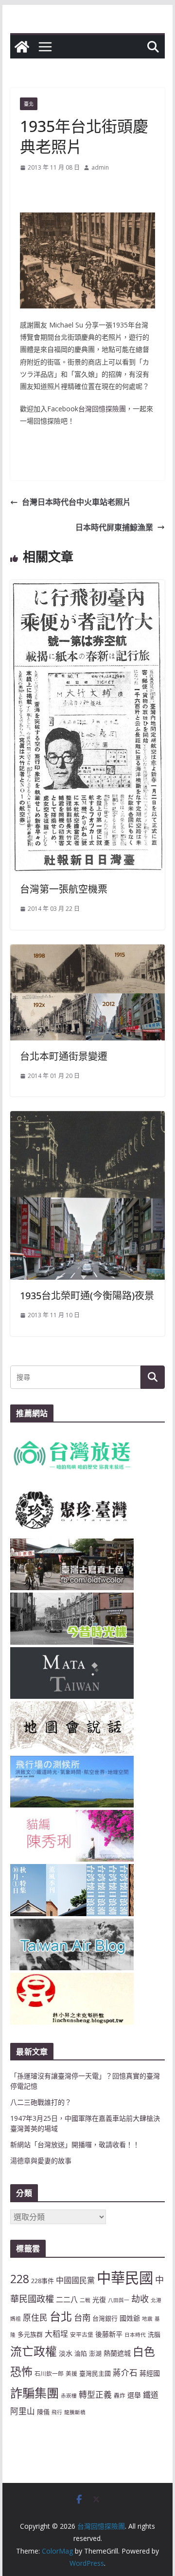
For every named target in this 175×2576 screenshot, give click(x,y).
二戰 (85, 2300)
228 (20, 2279)
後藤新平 (109, 2334)
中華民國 (125, 2278)
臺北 (29, 104)
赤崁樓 (69, 2396)
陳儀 (43, 2412)
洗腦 (154, 2334)
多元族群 (30, 2334)
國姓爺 (130, 2318)
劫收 (140, 2299)
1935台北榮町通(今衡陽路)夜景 (87, 1296)
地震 (147, 2319)
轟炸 (120, 2395)
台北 (61, 2316)
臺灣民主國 (95, 2373)
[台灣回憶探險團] (22, 47)
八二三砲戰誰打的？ (41, 2102)
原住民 (35, 2317)
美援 (71, 2373)
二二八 (67, 2299)
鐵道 (151, 2395)
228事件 (43, 2281)
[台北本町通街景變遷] (87, 951)
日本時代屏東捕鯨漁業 (114, 527)
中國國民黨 (75, 2280)
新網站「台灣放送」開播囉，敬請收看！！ (75, 2144)
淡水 (66, 2353)
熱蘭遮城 (117, 2353)
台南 (82, 2317)
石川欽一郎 (49, 2373)
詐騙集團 (35, 2393)
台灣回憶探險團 (102, 409)
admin (100, 167)
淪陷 (81, 2353)
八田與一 (119, 2300)
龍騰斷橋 (75, 2412)
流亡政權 (34, 2351)
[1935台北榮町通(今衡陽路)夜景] (87, 1118)
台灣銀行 (105, 2318)
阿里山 (23, 2411)
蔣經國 (150, 2373)
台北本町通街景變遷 (64, 1056)
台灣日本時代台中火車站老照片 (76, 502)
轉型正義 (95, 2394)
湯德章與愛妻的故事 (41, 2161)
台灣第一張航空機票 (64, 889)
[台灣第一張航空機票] (87, 587)
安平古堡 (82, 2334)
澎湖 (95, 2353)
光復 (99, 2299)
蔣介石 (125, 2373)
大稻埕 (56, 2334)
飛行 (57, 2412)
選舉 (134, 2395)
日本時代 (135, 2335)
